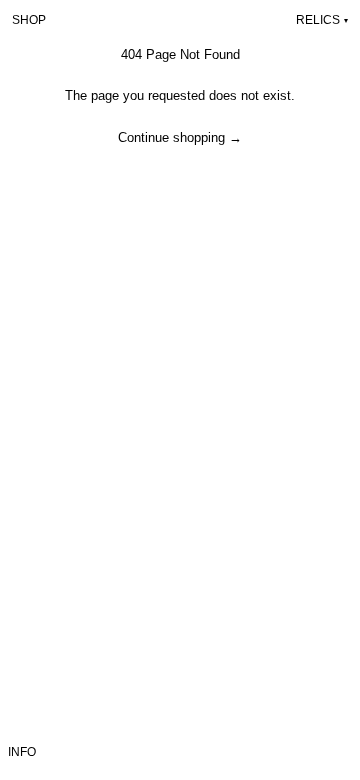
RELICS (322, 20)
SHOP (29, 20)
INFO (22, 752)
